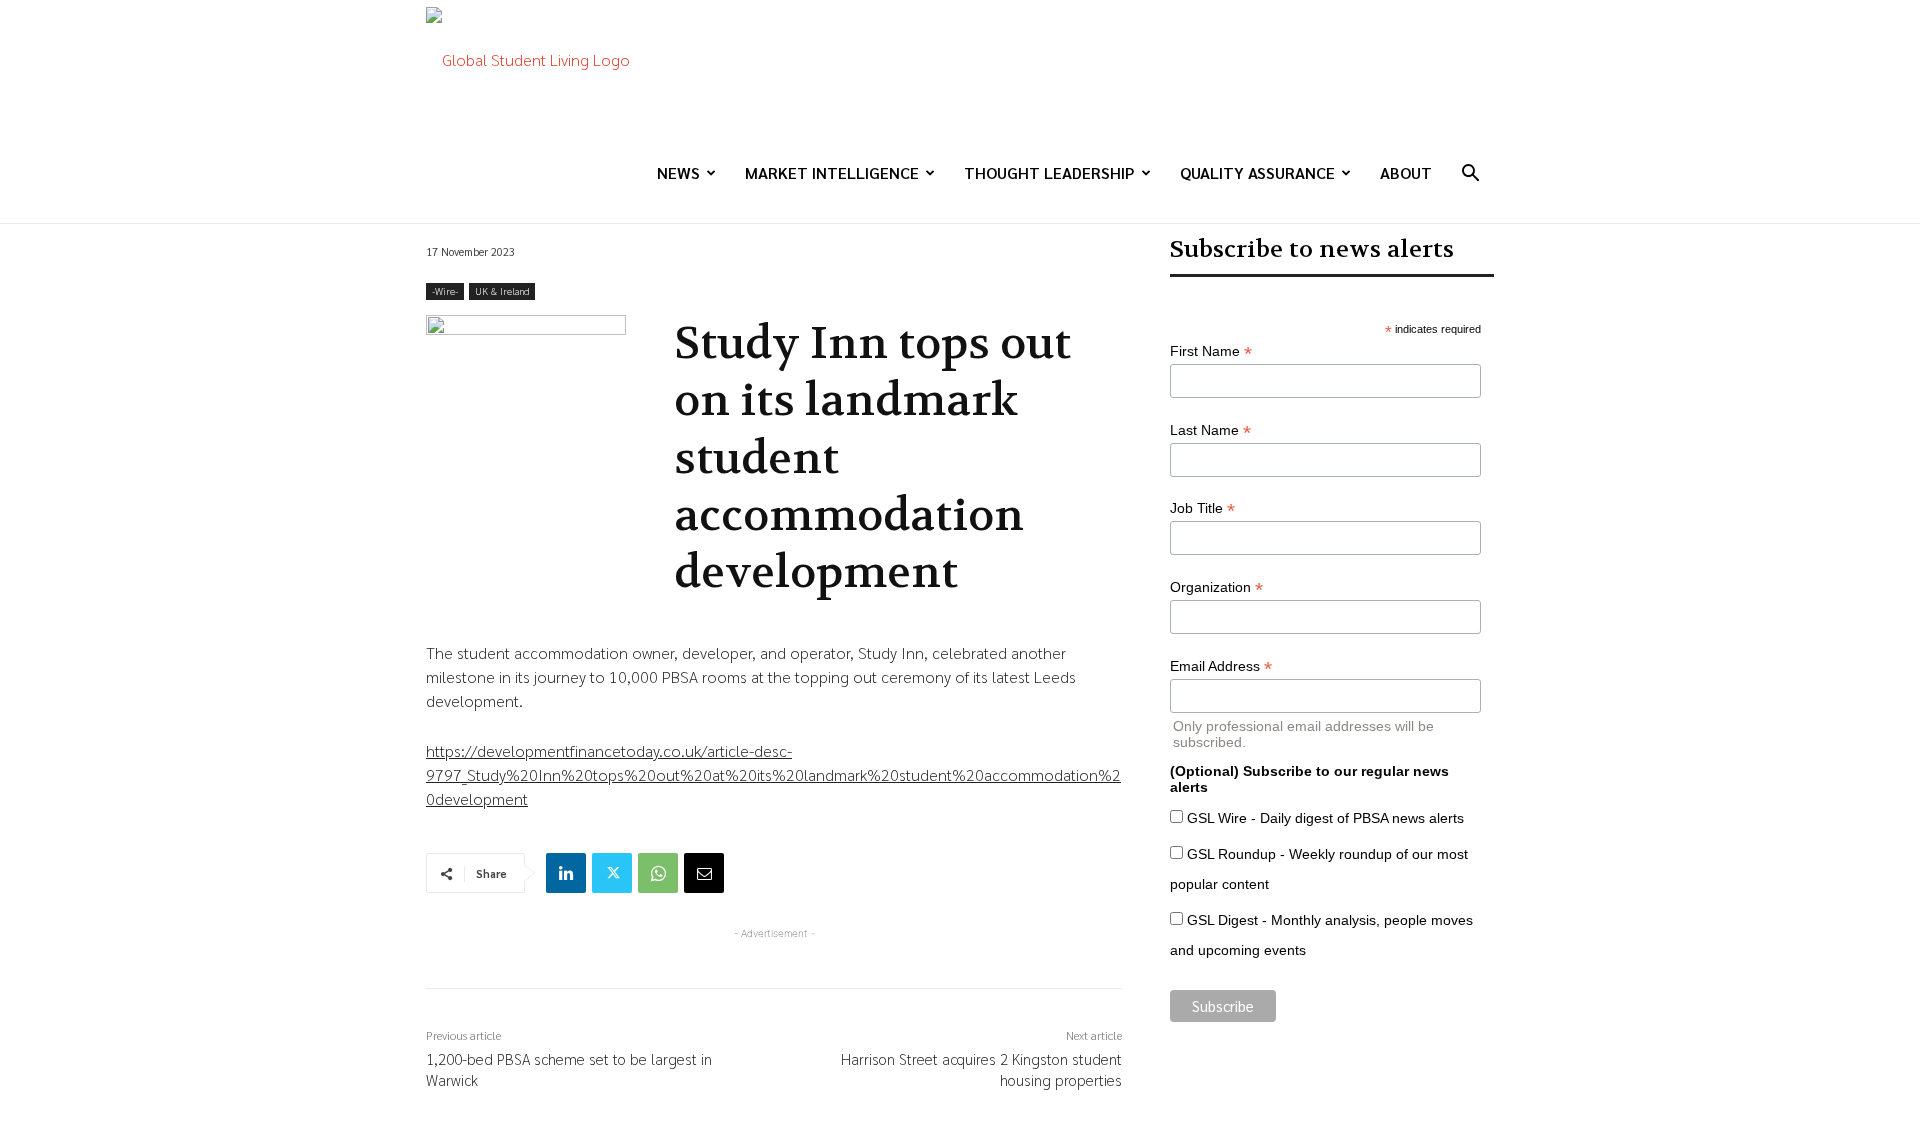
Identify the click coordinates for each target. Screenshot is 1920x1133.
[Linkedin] (566, 873)
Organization (1216, 587)
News (678, 172)
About (1406, 172)
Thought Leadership (1049, 172)
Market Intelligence (832, 172)
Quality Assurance (1257, 172)
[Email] (704, 873)
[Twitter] (612, 873)
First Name (1211, 351)
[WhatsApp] (658, 873)
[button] (1470, 174)
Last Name (1210, 430)
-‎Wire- (445, 290)
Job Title (1202, 508)
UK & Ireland (502, 290)
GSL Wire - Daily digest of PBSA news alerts (1325, 818)
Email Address (1221, 666)
